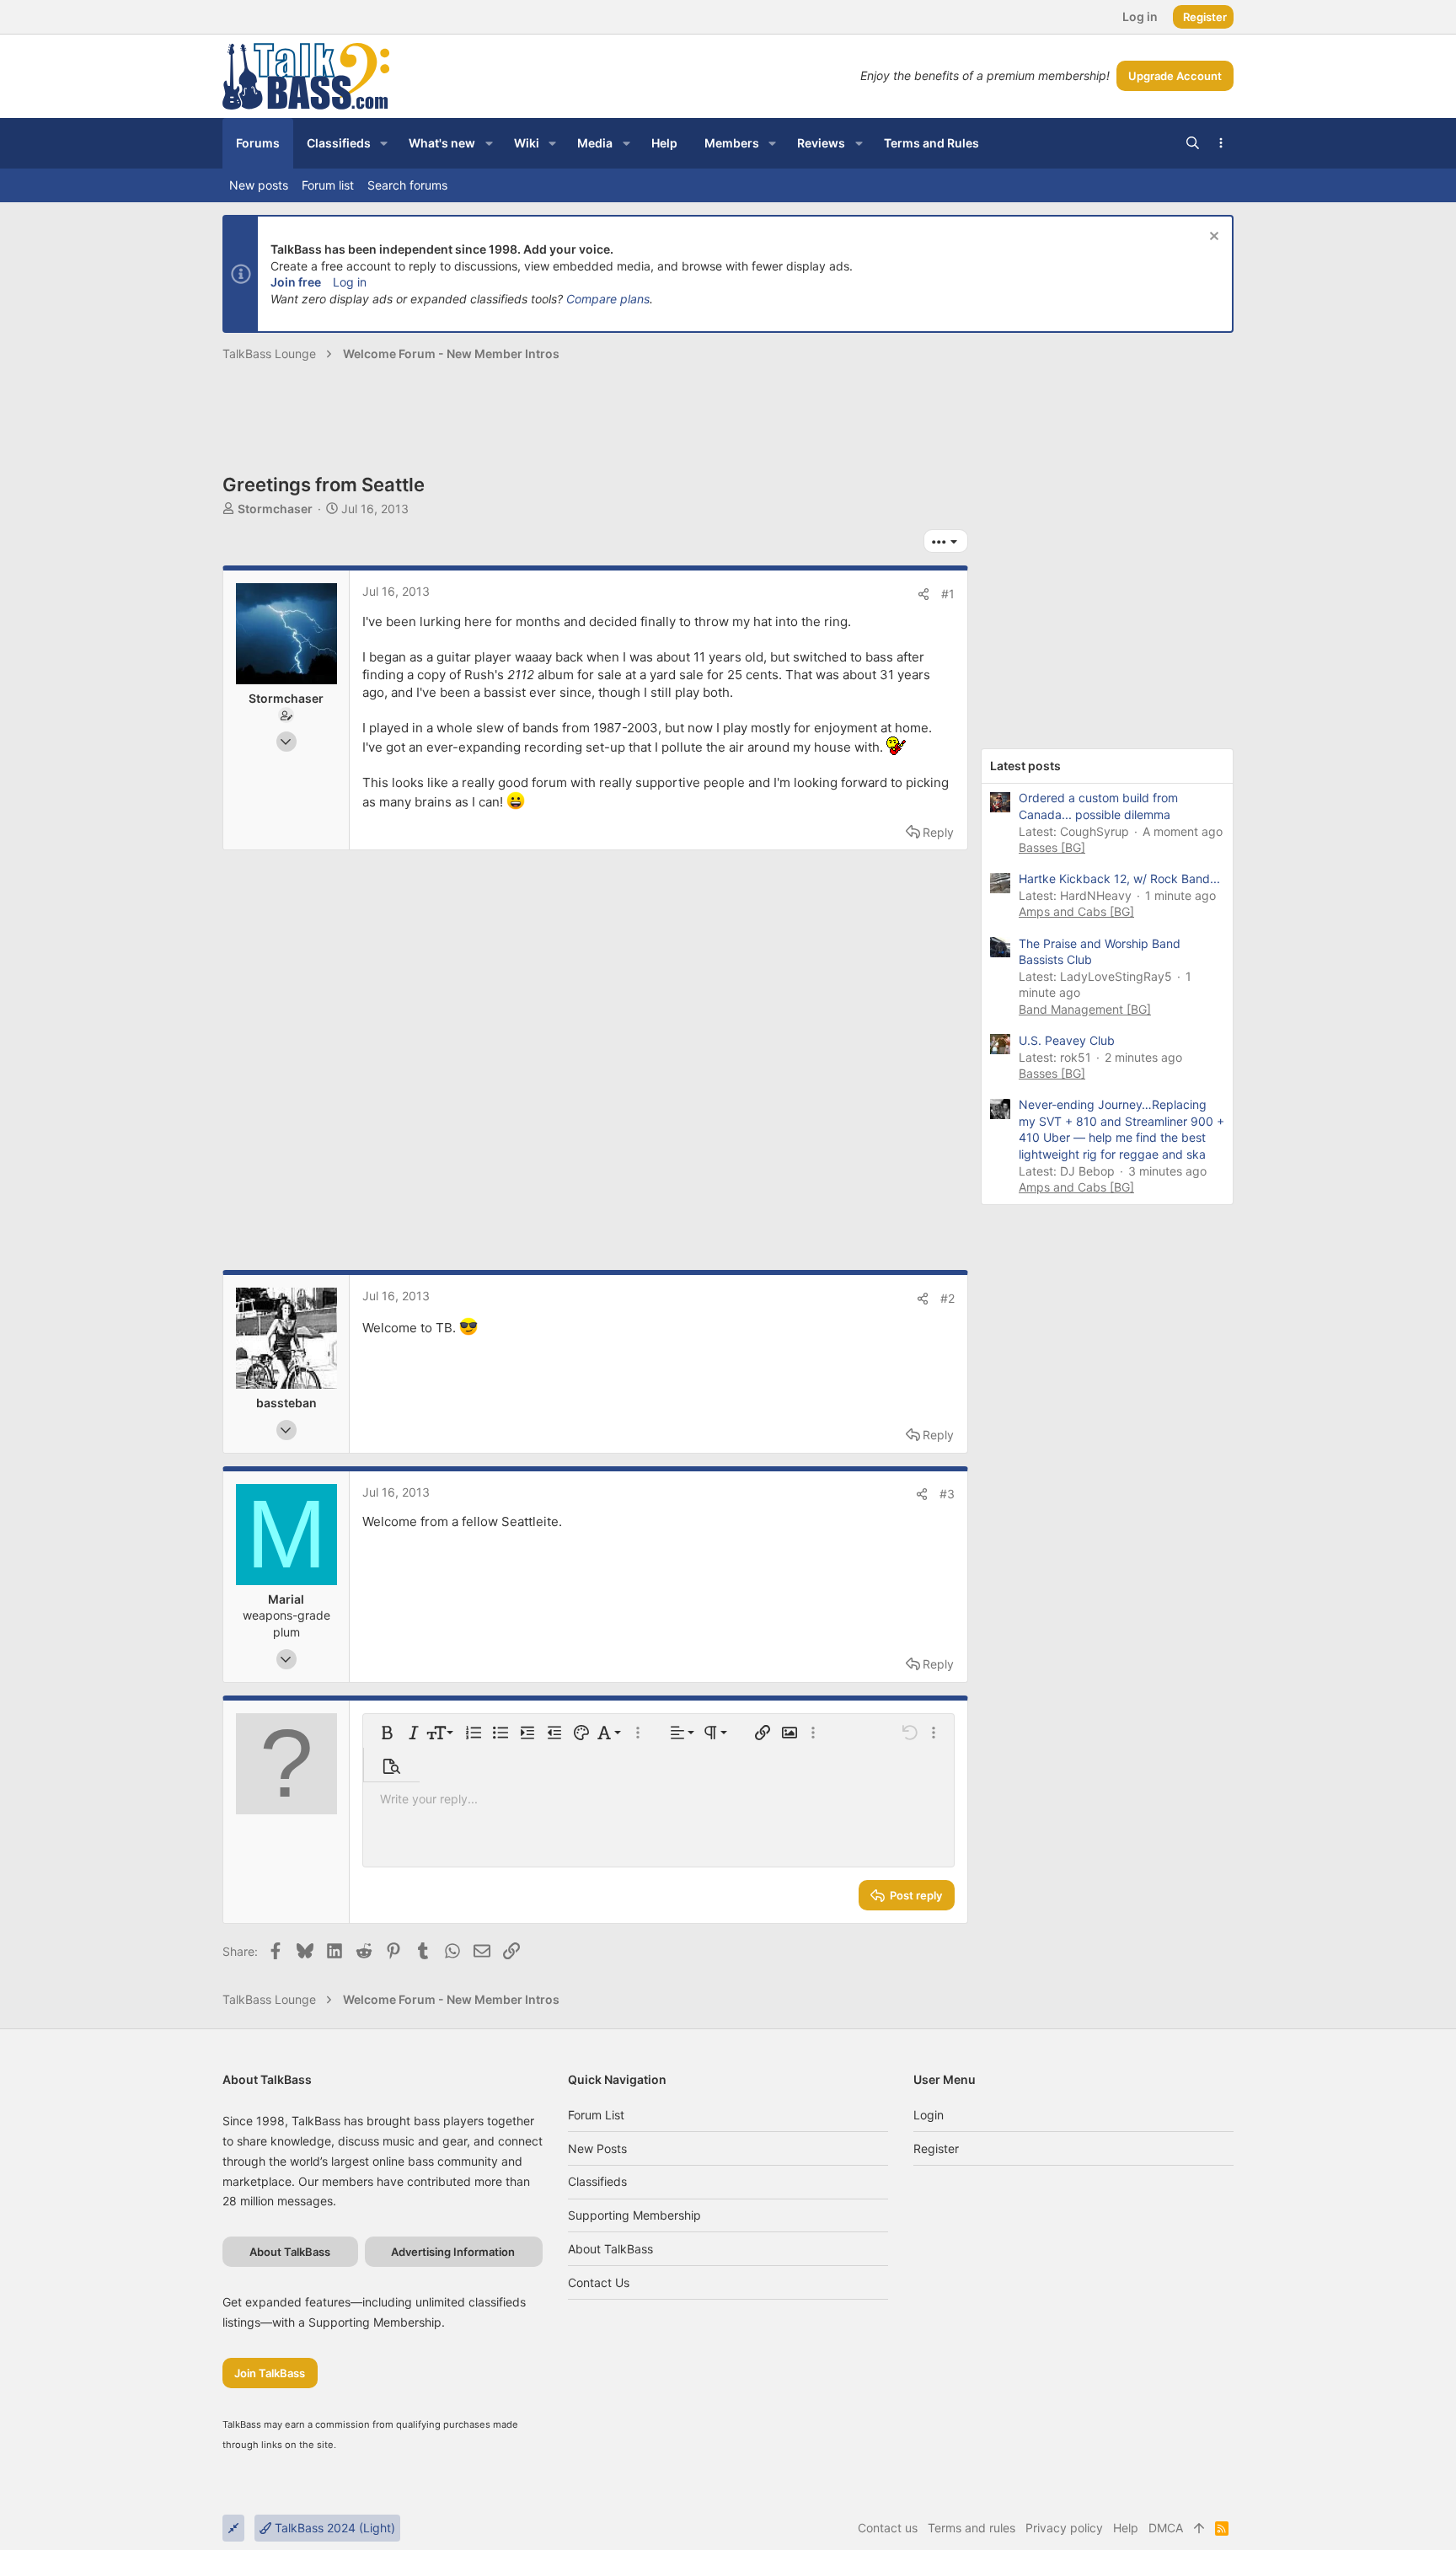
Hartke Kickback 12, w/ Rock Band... (1119, 879)
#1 (948, 594)
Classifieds (597, 2181)
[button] (384, 143)
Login (929, 2115)
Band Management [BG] (1085, 1009)
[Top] (1199, 2528)
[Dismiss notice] (1212, 238)
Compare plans (608, 299)
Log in (350, 282)
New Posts (597, 2148)
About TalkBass (610, 2249)
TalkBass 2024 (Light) (333, 2528)
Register (936, 2148)
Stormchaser (275, 509)
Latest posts (1025, 766)
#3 (947, 1494)
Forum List (596, 2115)
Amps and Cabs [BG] (1076, 911)
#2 (947, 1298)
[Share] (923, 594)
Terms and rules (972, 2528)
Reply (938, 832)
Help (1126, 2528)
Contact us (599, 2282)
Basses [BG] (1052, 847)
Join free (296, 282)
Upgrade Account (1175, 76)
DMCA (1166, 2528)
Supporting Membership (634, 2215)
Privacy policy (1064, 2528)
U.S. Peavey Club (1067, 1040)
